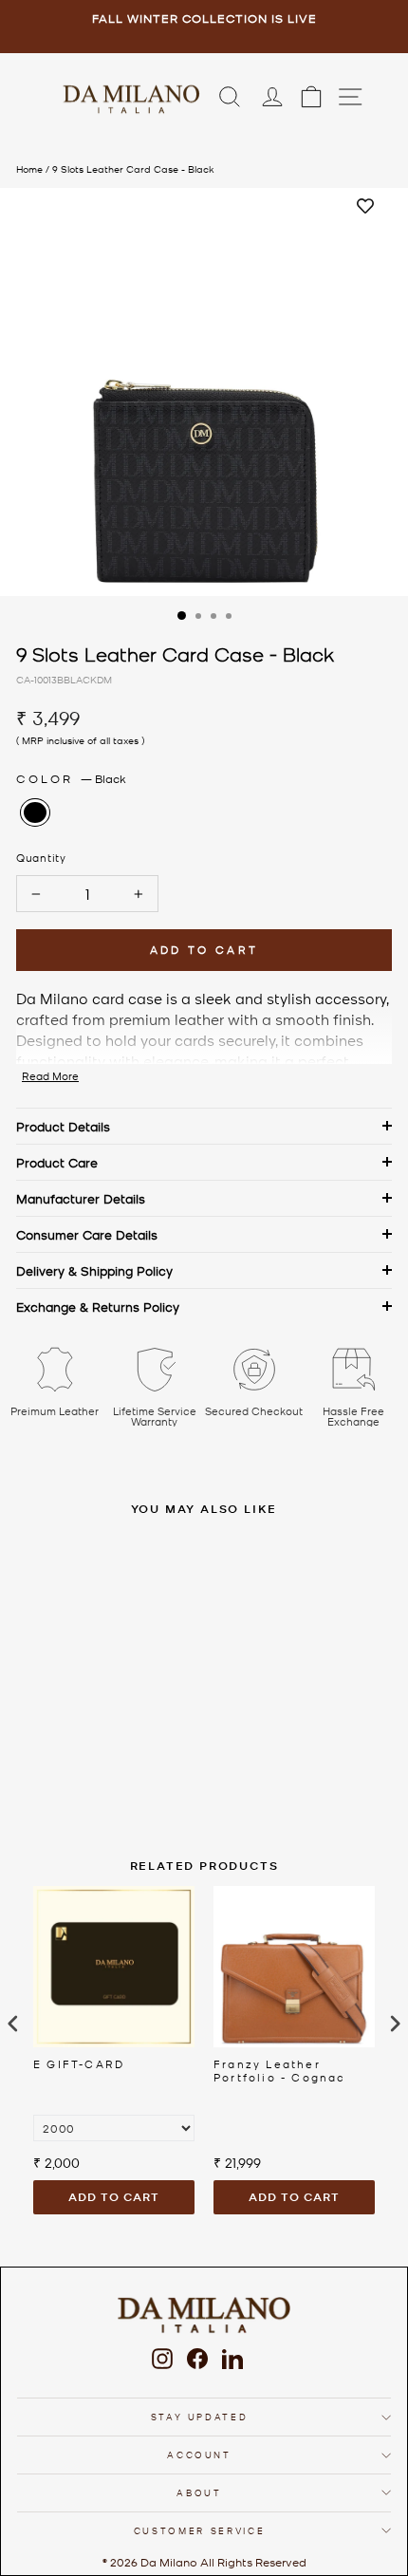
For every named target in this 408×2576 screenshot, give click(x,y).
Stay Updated (200, 2416)
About (199, 2492)
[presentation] (13, 2024)
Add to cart (114, 2197)
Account (199, 2454)
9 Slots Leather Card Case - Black (133, 168)
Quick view (136, 1668)
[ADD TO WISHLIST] (365, 207)
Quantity (41, 857)
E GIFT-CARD (79, 2064)
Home (29, 168)
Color (71, 778)
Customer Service (199, 2530)
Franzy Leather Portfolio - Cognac (280, 2071)
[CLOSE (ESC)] (204, 392)
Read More (50, 1076)
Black (35, 812)
